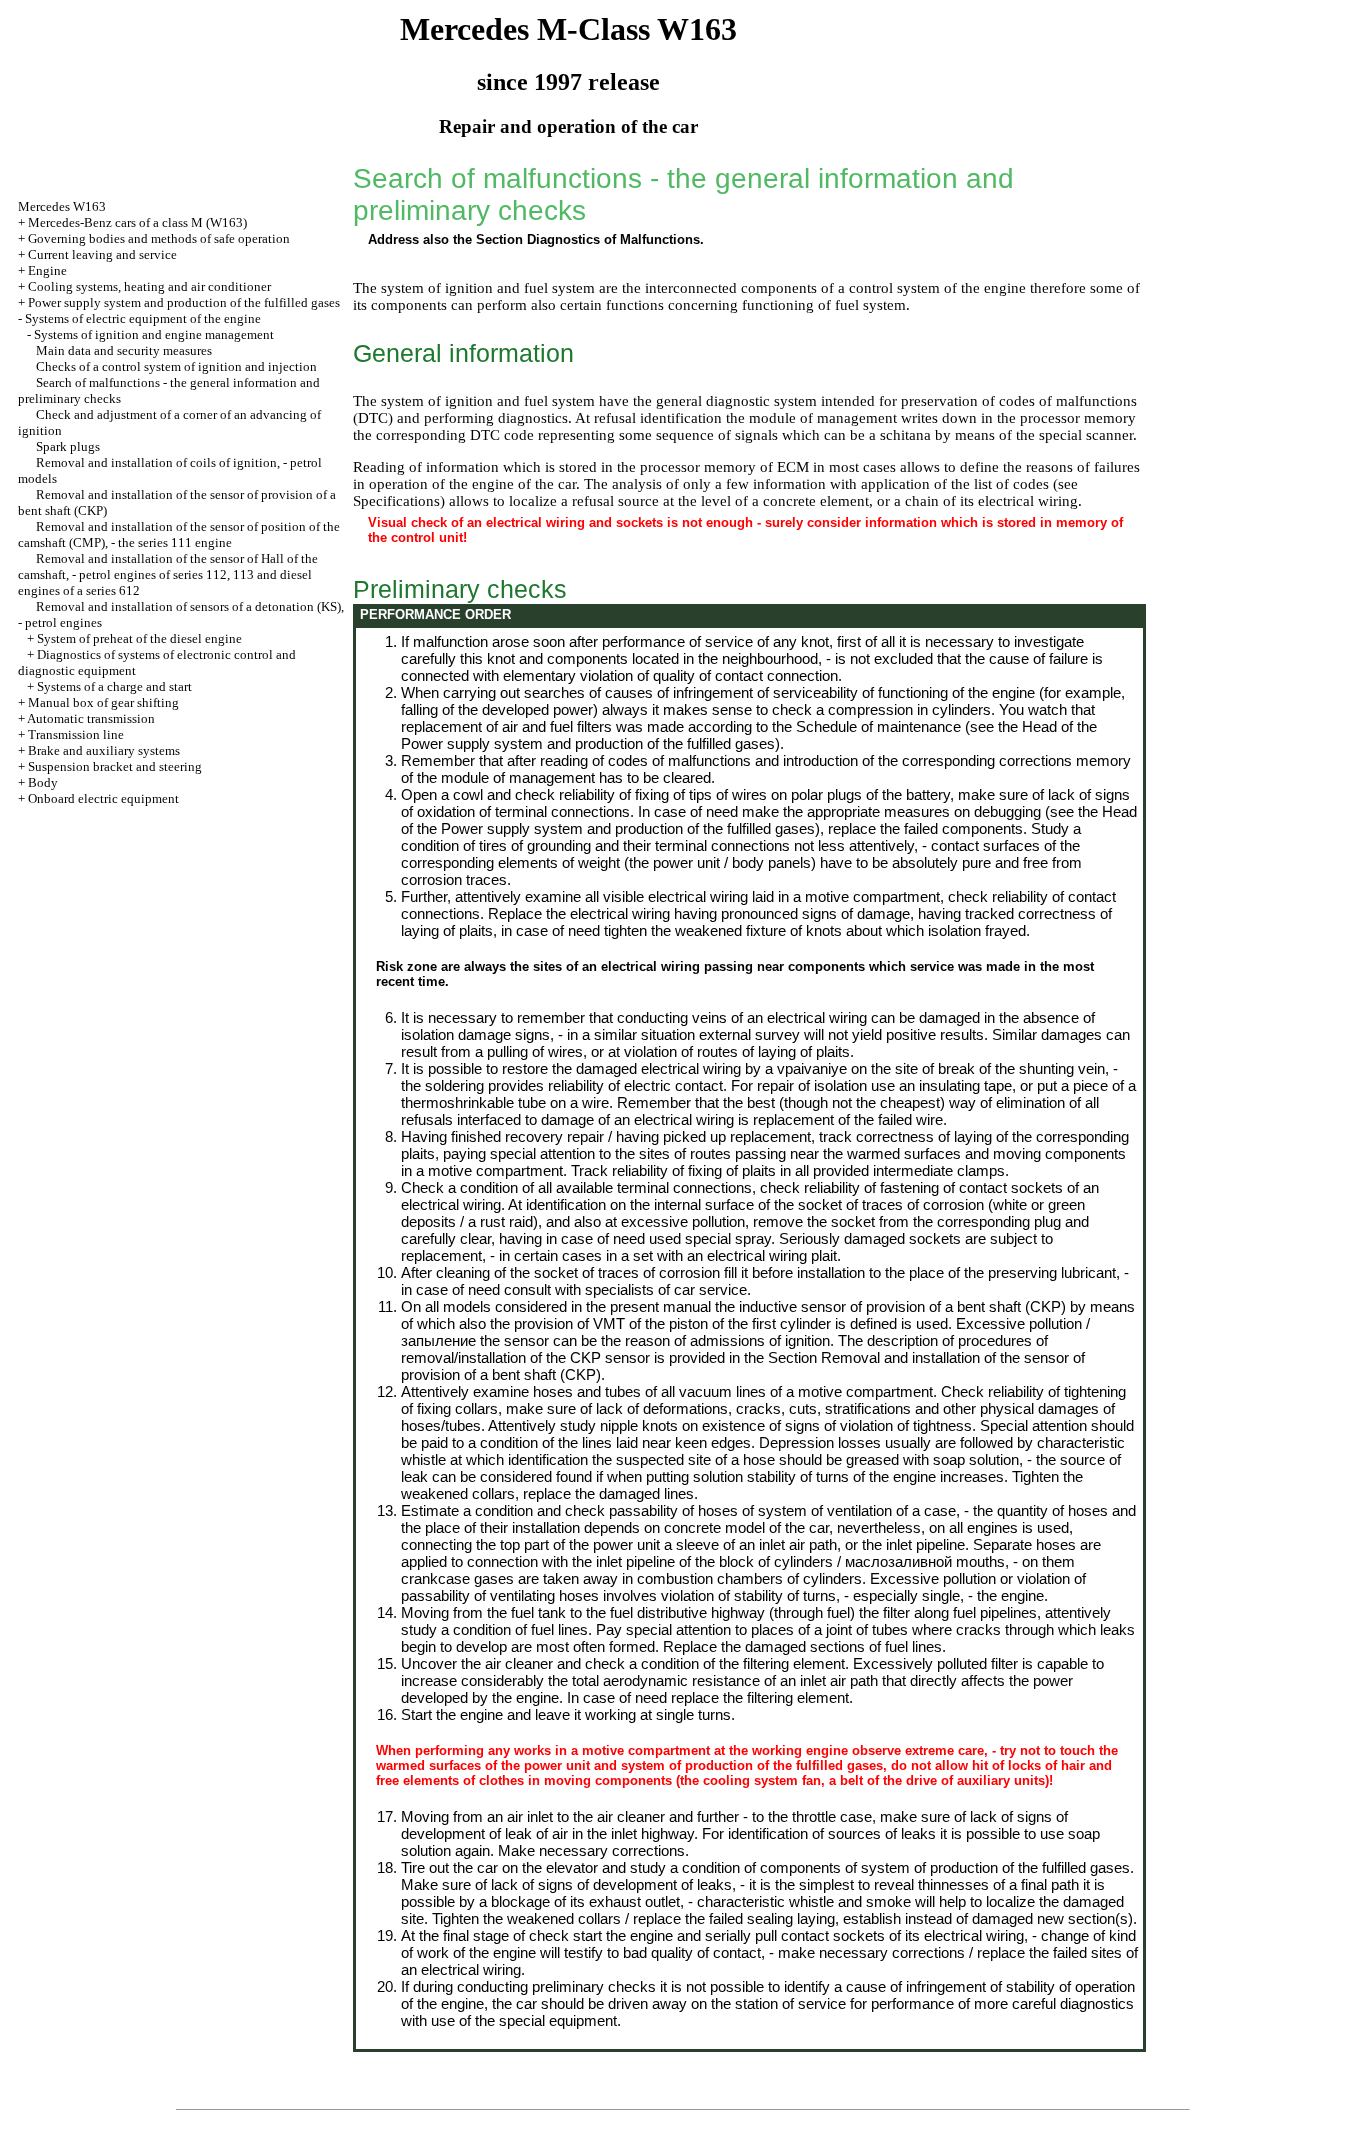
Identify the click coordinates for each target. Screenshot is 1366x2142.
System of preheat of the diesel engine (139, 638)
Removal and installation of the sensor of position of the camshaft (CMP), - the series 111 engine (179, 534)
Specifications (396, 501)
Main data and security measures (124, 350)
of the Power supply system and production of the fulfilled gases (749, 735)
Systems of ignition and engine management (154, 334)
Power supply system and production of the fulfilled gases (184, 302)
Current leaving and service (102, 254)
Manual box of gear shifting (103, 702)
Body (43, 782)
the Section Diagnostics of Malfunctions (576, 239)
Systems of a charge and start (114, 686)
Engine (47, 270)
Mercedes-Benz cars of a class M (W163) (137, 222)
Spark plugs (68, 446)
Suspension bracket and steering (115, 766)
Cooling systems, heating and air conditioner (149, 286)
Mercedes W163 (62, 206)
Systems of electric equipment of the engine (143, 318)
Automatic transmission (91, 718)
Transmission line (76, 734)
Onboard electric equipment (103, 798)
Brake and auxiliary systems (104, 750)
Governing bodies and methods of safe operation (159, 238)
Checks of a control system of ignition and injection (176, 366)
